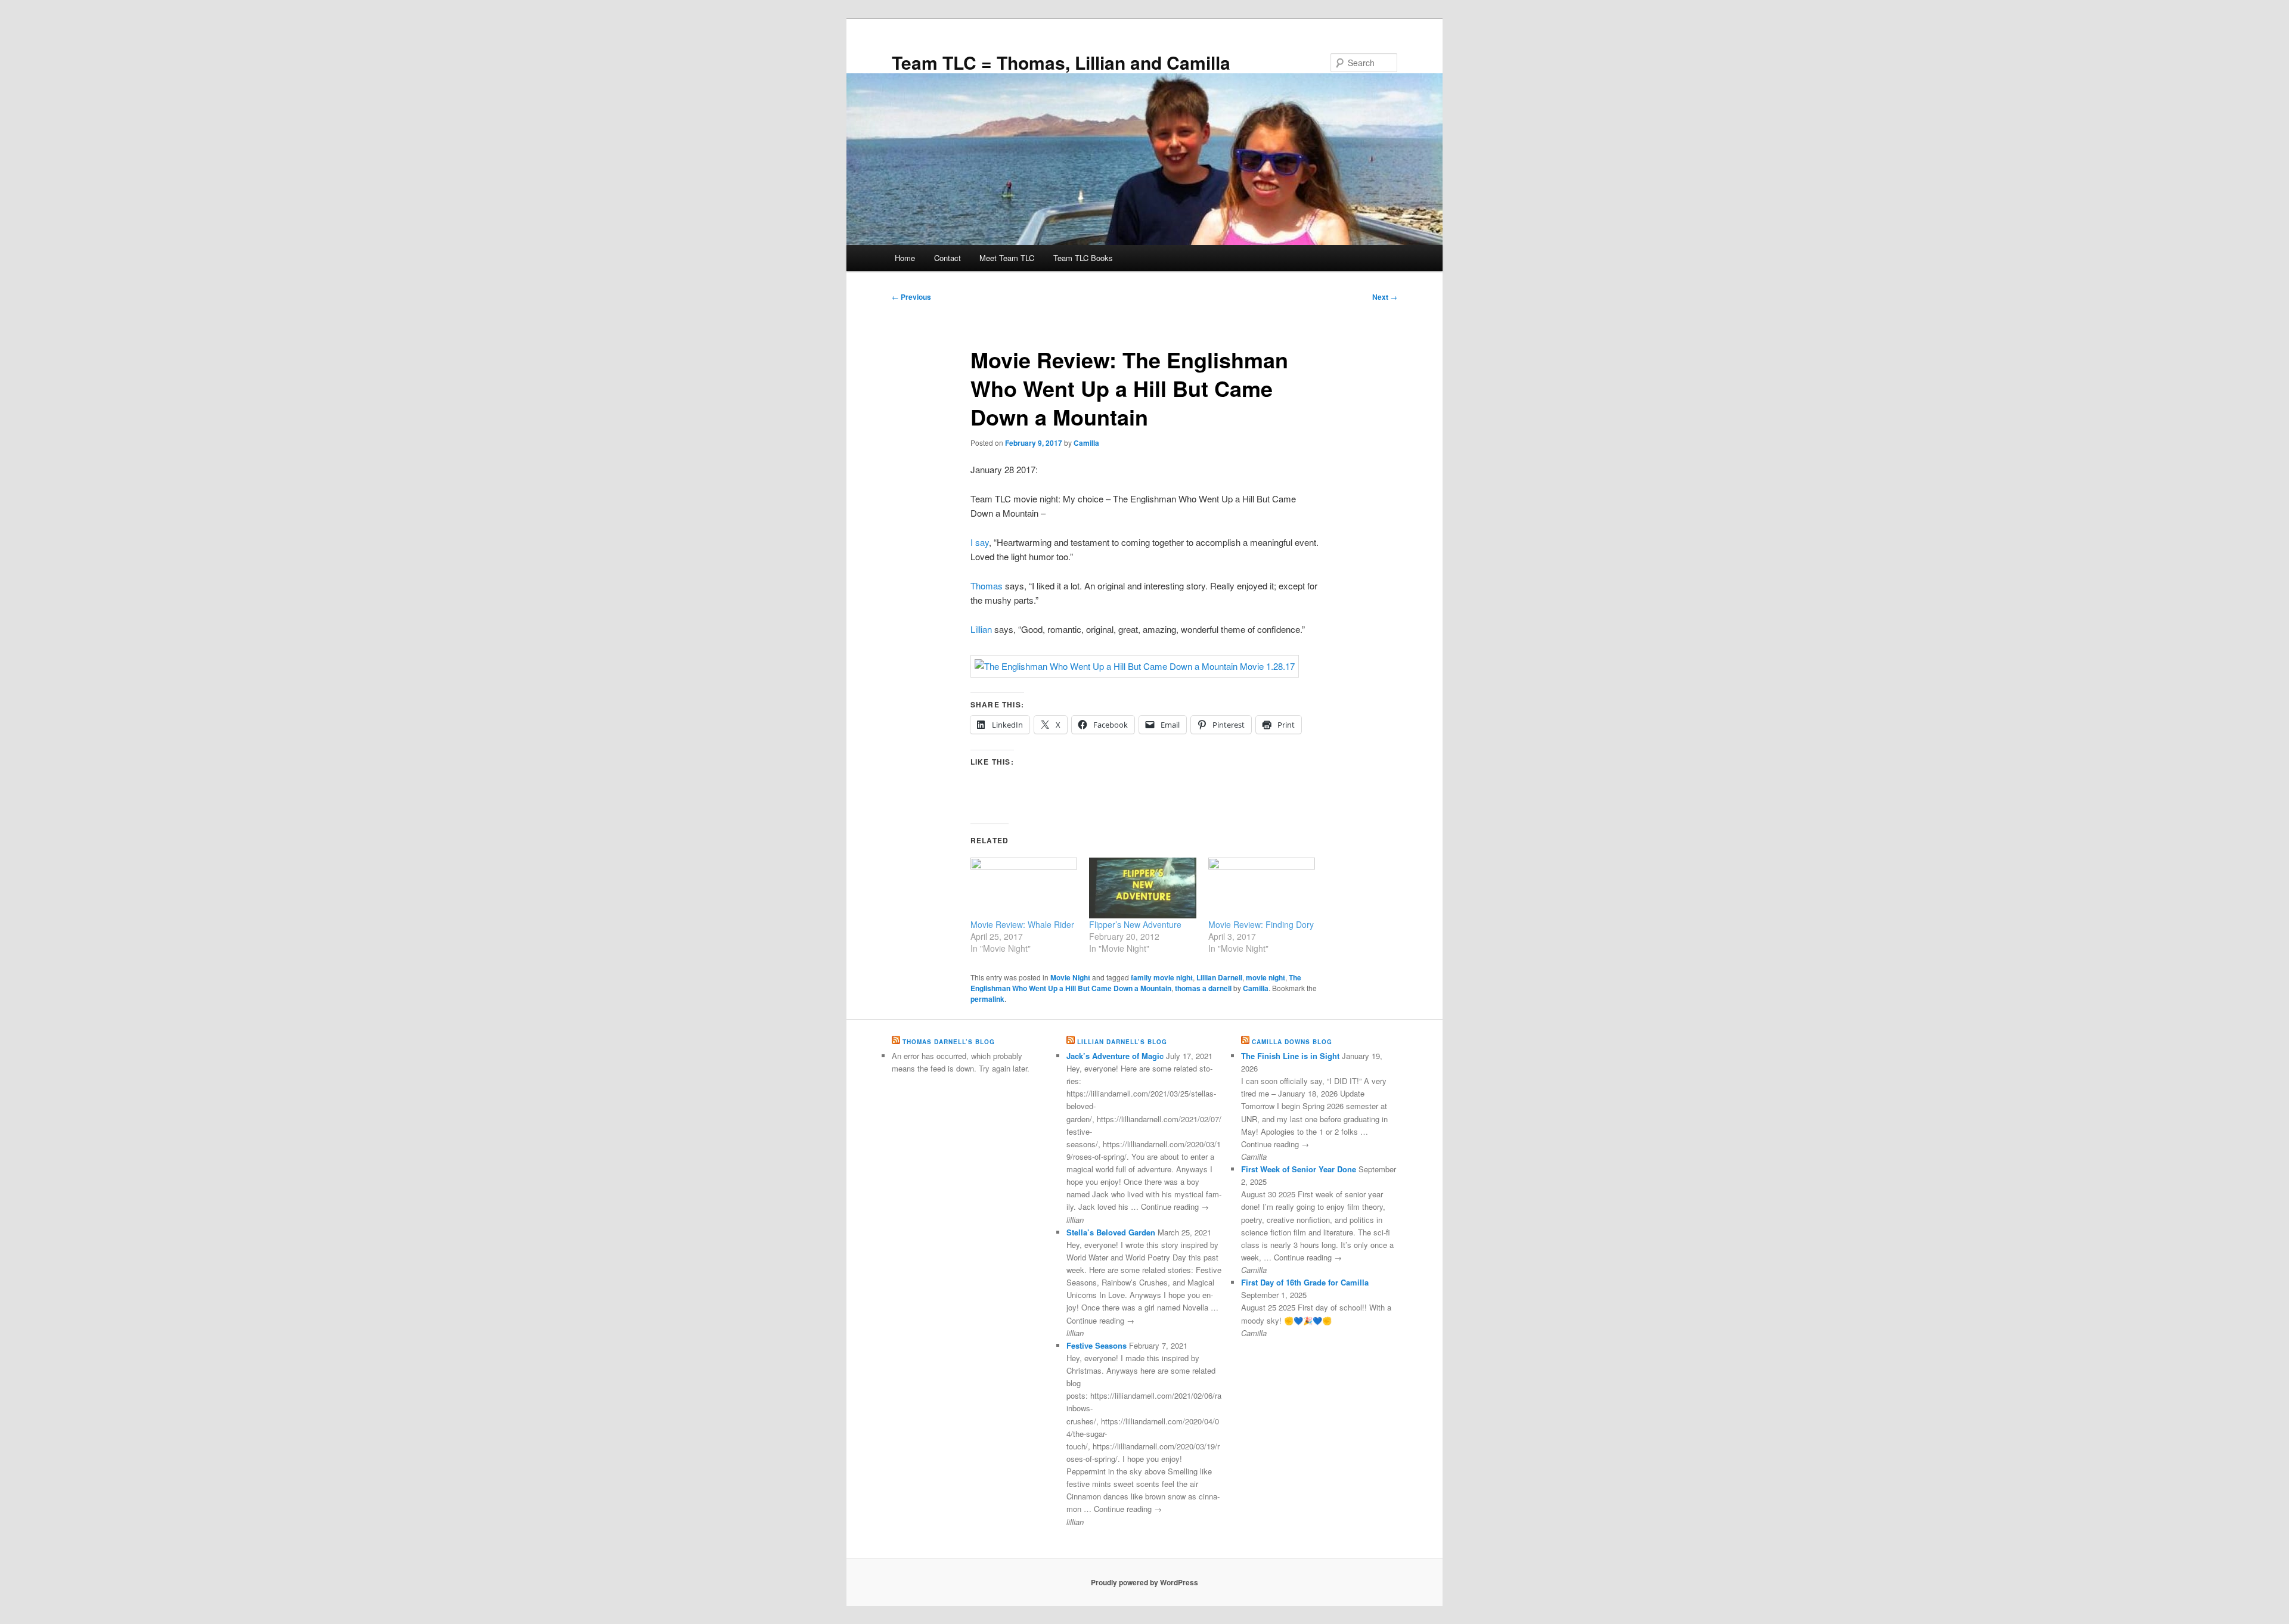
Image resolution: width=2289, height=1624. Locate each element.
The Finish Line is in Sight (1290, 1056)
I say (980, 542)
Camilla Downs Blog (1292, 1042)
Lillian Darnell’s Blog (1122, 1042)
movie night (1266, 977)
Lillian (981, 629)
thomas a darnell (1203, 988)
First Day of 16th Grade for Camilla (1305, 1282)
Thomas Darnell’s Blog (949, 1042)
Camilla (1086, 443)
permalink (987, 999)
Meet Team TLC (1007, 258)
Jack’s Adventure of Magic (1115, 1056)
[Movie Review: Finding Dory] (1262, 888)
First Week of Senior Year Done (1299, 1169)
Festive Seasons (1097, 1345)
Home (905, 258)
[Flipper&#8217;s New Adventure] (1142, 888)
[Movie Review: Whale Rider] (1024, 888)
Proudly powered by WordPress (1144, 1582)
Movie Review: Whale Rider (1022, 924)
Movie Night (1070, 977)
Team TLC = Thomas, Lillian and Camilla (1061, 62)
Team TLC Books (1083, 258)
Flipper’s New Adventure (1135, 924)
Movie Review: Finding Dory (1261, 924)
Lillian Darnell (1219, 977)
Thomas (987, 586)
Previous (911, 297)
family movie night (1162, 977)
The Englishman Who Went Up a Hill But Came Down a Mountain (1136, 983)
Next (1385, 297)
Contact (947, 258)
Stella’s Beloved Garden (1111, 1232)
